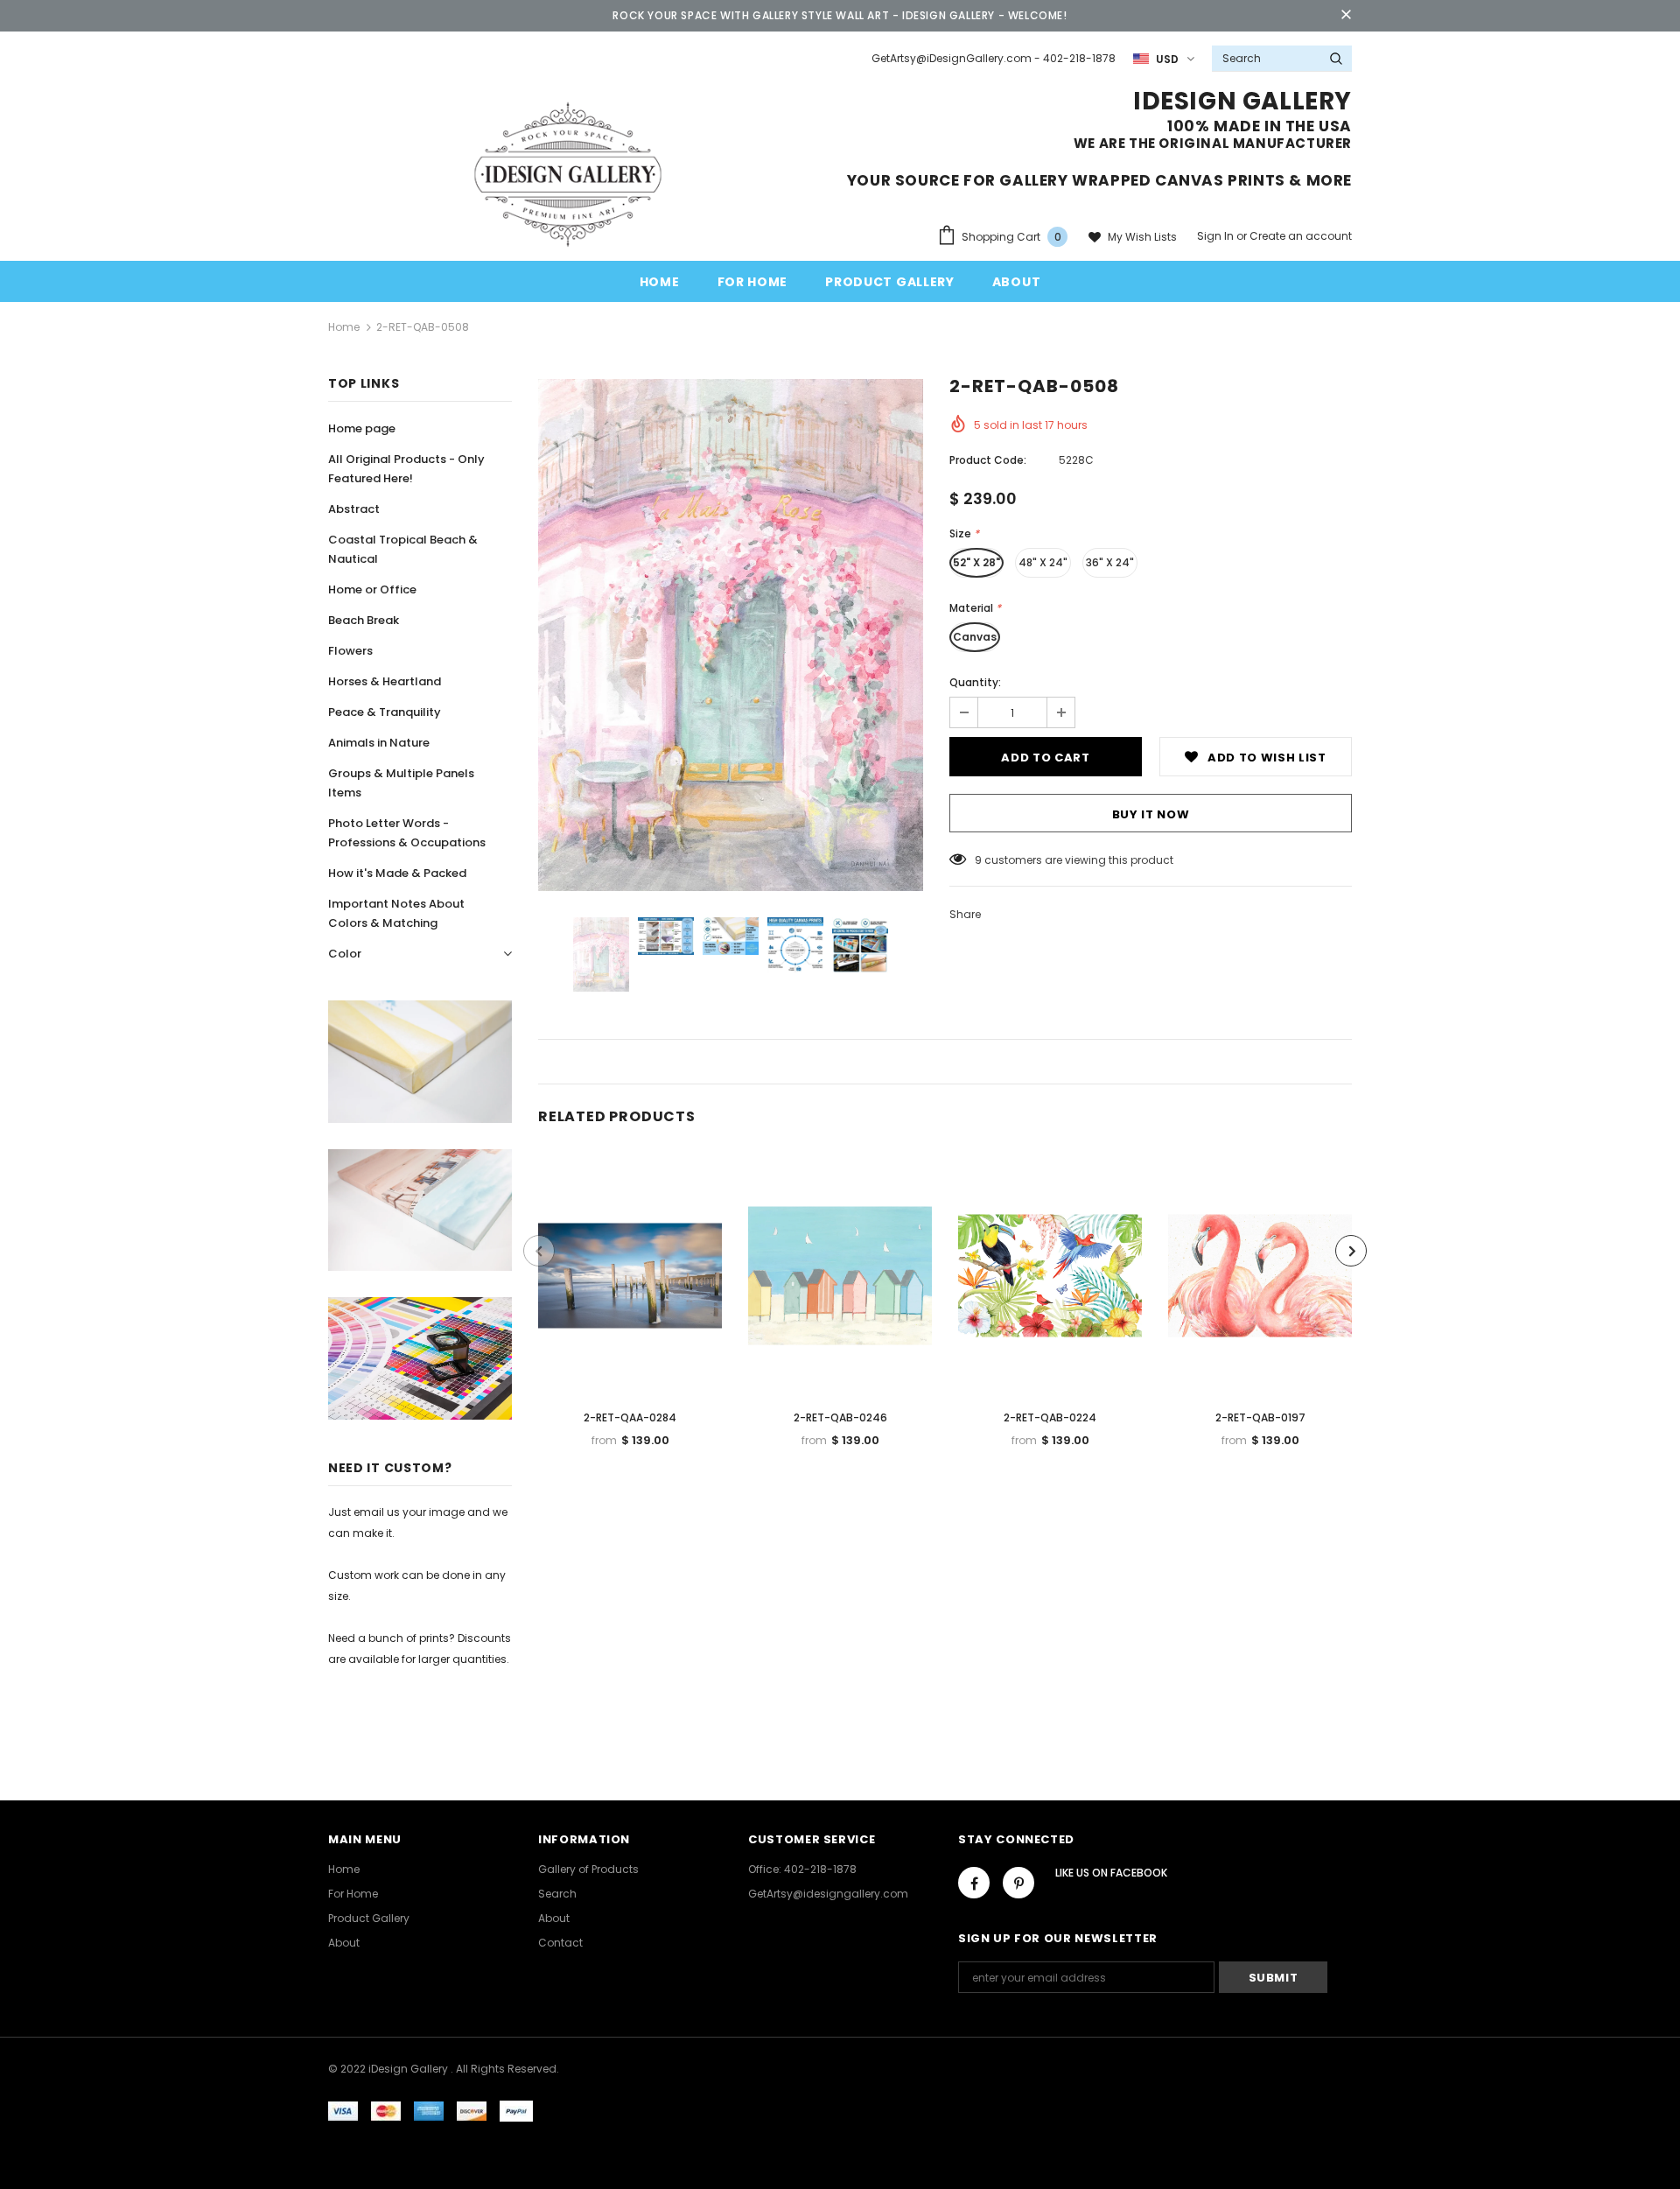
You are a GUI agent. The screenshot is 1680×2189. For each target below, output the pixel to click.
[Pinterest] (1018, 1883)
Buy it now (1151, 814)
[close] (1346, 16)
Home (344, 327)
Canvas (975, 637)
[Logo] (568, 173)
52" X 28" (976, 562)
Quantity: (975, 682)
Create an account (1301, 236)
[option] (731, 635)
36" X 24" (1110, 562)
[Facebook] (974, 1883)
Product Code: (988, 460)
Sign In (1217, 236)
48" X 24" (1043, 562)
